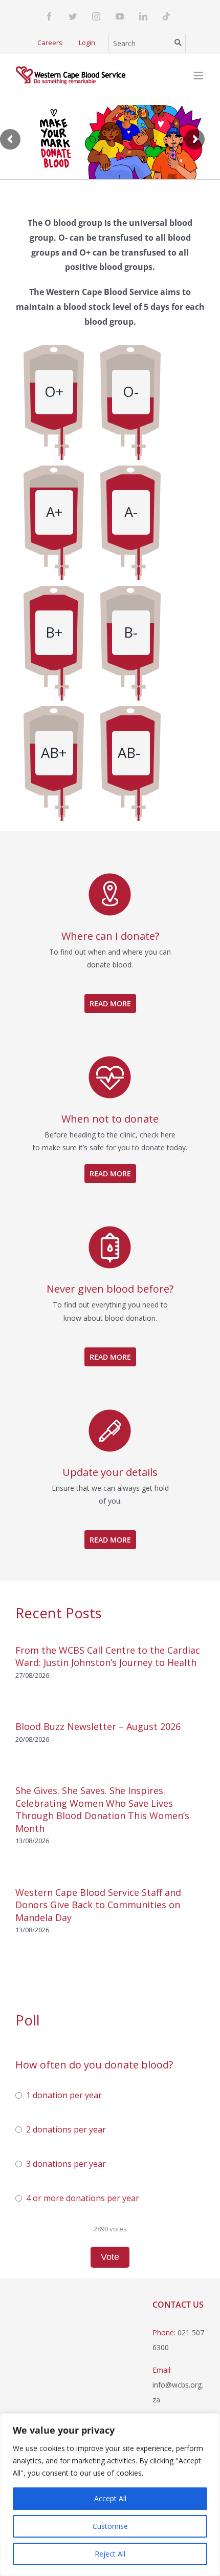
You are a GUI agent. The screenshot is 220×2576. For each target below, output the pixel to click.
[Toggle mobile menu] (199, 76)
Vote (110, 2257)
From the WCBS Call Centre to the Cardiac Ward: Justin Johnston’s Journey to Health (108, 1656)
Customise (110, 2526)
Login (87, 43)
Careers (50, 43)
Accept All (110, 2498)
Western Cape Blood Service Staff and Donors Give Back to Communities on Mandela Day (98, 1905)
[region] (110, 2495)
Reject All (110, 2554)
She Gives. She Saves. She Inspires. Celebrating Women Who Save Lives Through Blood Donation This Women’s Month (102, 1809)
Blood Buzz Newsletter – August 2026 (98, 1726)
